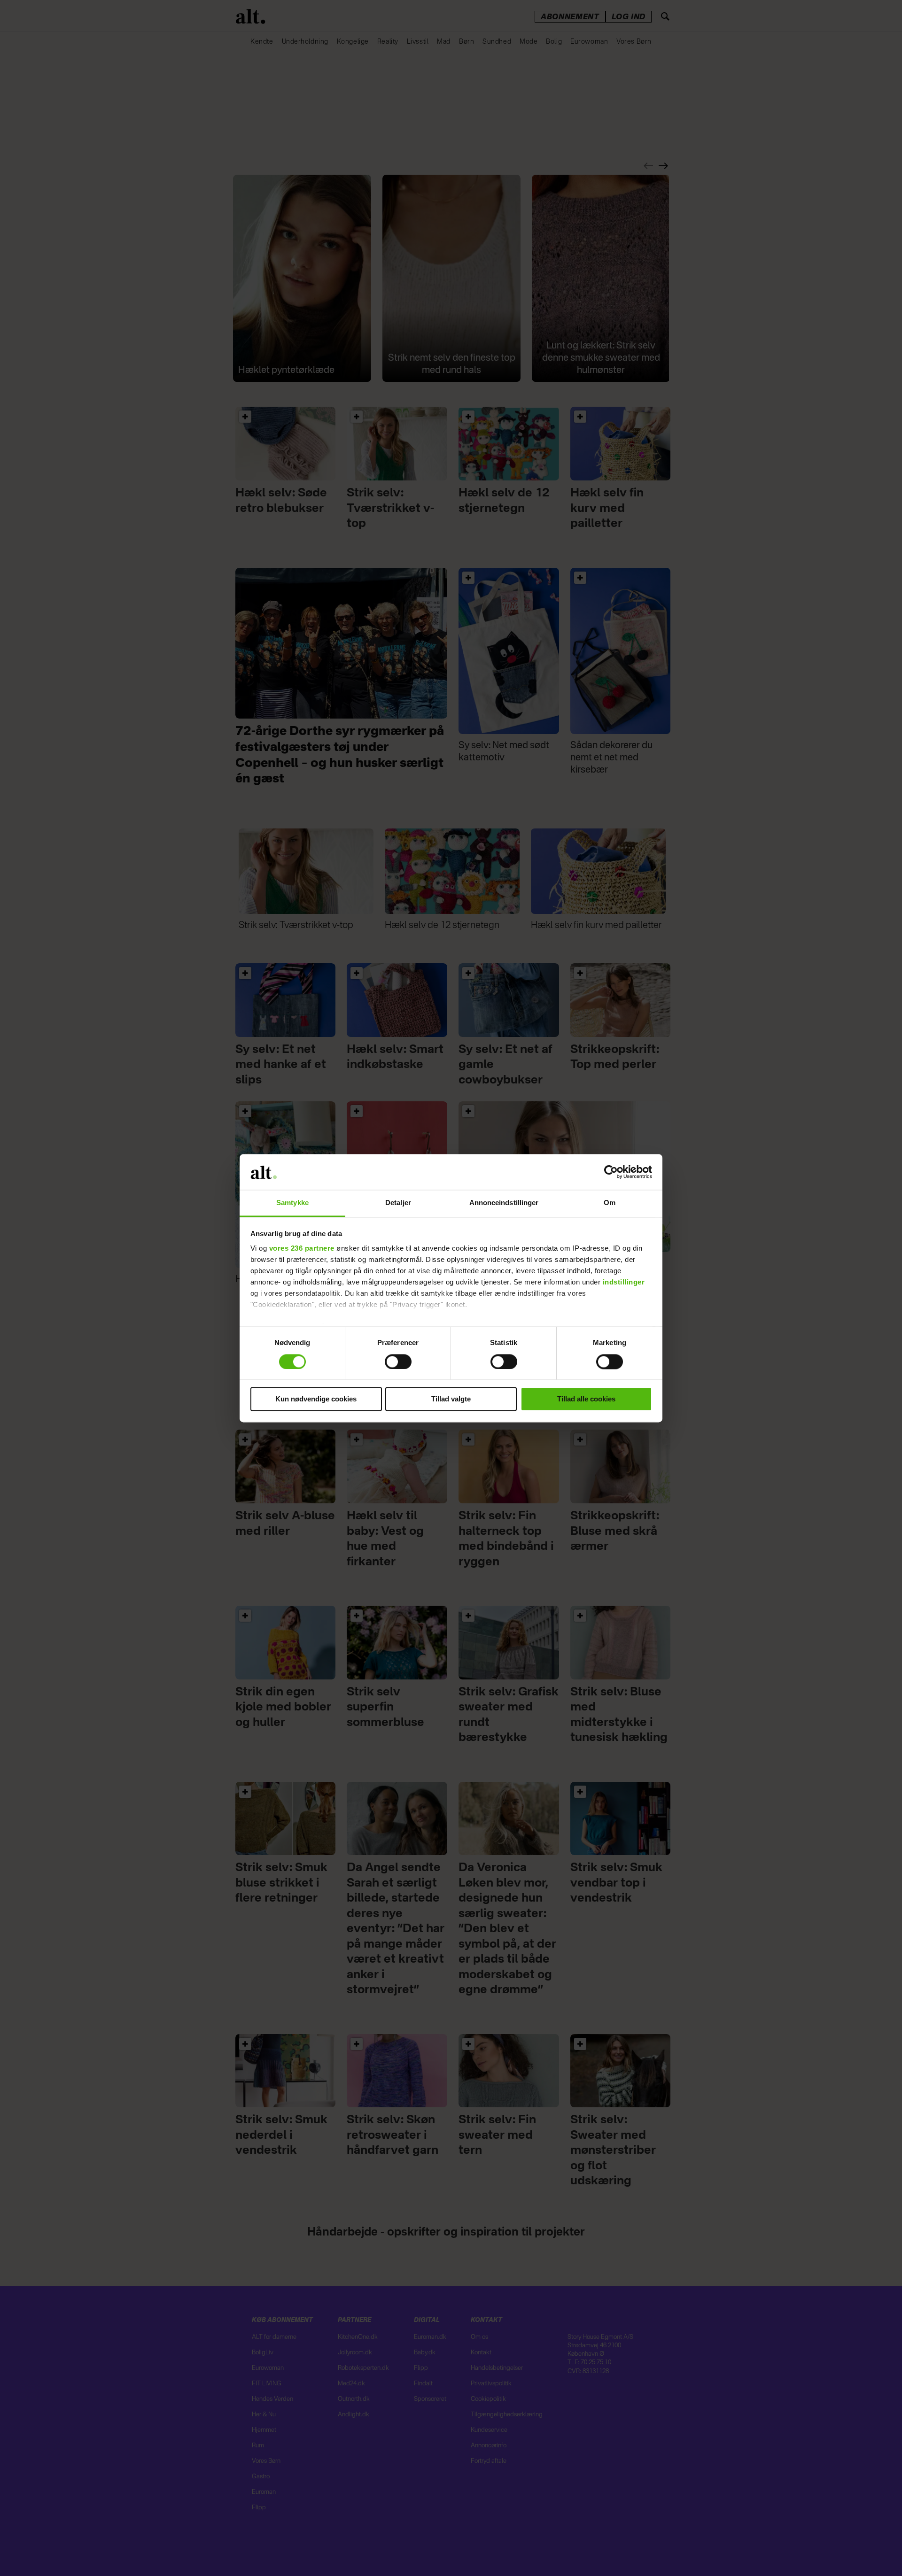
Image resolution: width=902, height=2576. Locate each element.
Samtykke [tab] (292, 1203)
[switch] (398, 1361)
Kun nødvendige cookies (316, 1399)
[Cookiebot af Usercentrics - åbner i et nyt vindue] (611, 1172)
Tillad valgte (451, 1399)
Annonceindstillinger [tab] (504, 1203)
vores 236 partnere (302, 1249)
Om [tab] (610, 1203)
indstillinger (624, 1282)
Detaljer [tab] (398, 1203)
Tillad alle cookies (586, 1399)
